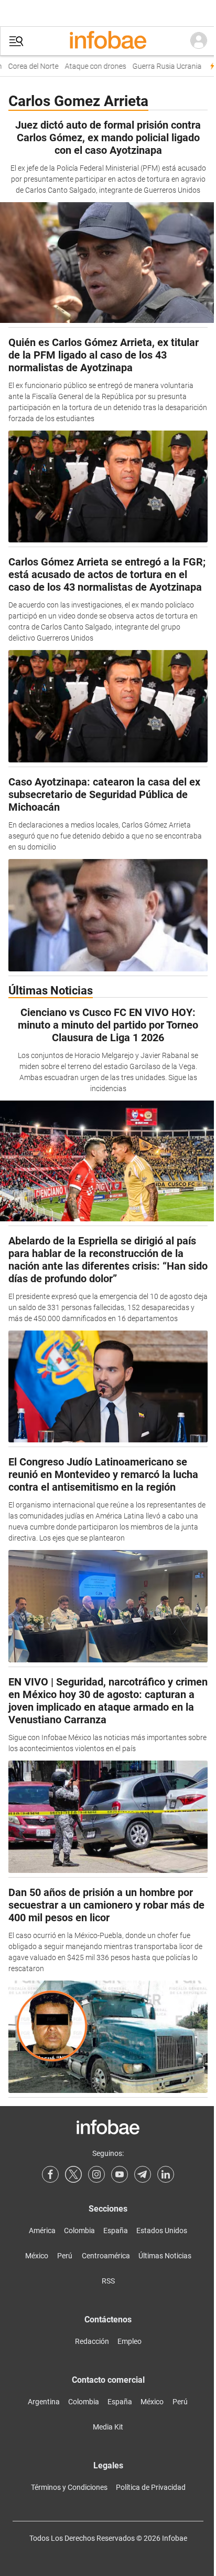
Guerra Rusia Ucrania (160, 66)
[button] (16, 41)
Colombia (79, 2231)
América (42, 2231)
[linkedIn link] (166, 2174)
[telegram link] (143, 2174)
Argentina (44, 2402)
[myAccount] (199, 41)
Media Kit (108, 2427)
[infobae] (108, 41)
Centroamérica (106, 2256)
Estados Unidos (162, 2231)
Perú (65, 2256)
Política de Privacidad (151, 2487)
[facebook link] (50, 2174)
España (116, 2231)
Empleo (129, 2341)
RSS (108, 2281)
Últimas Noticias (165, 2256)
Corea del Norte (27, 66)
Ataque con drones (89, 66)
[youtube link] (120, 2174)
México (37, 2256)
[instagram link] (96, 2174)
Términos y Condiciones (69, 2487)
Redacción (92, 2341)
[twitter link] (73, 2174)
